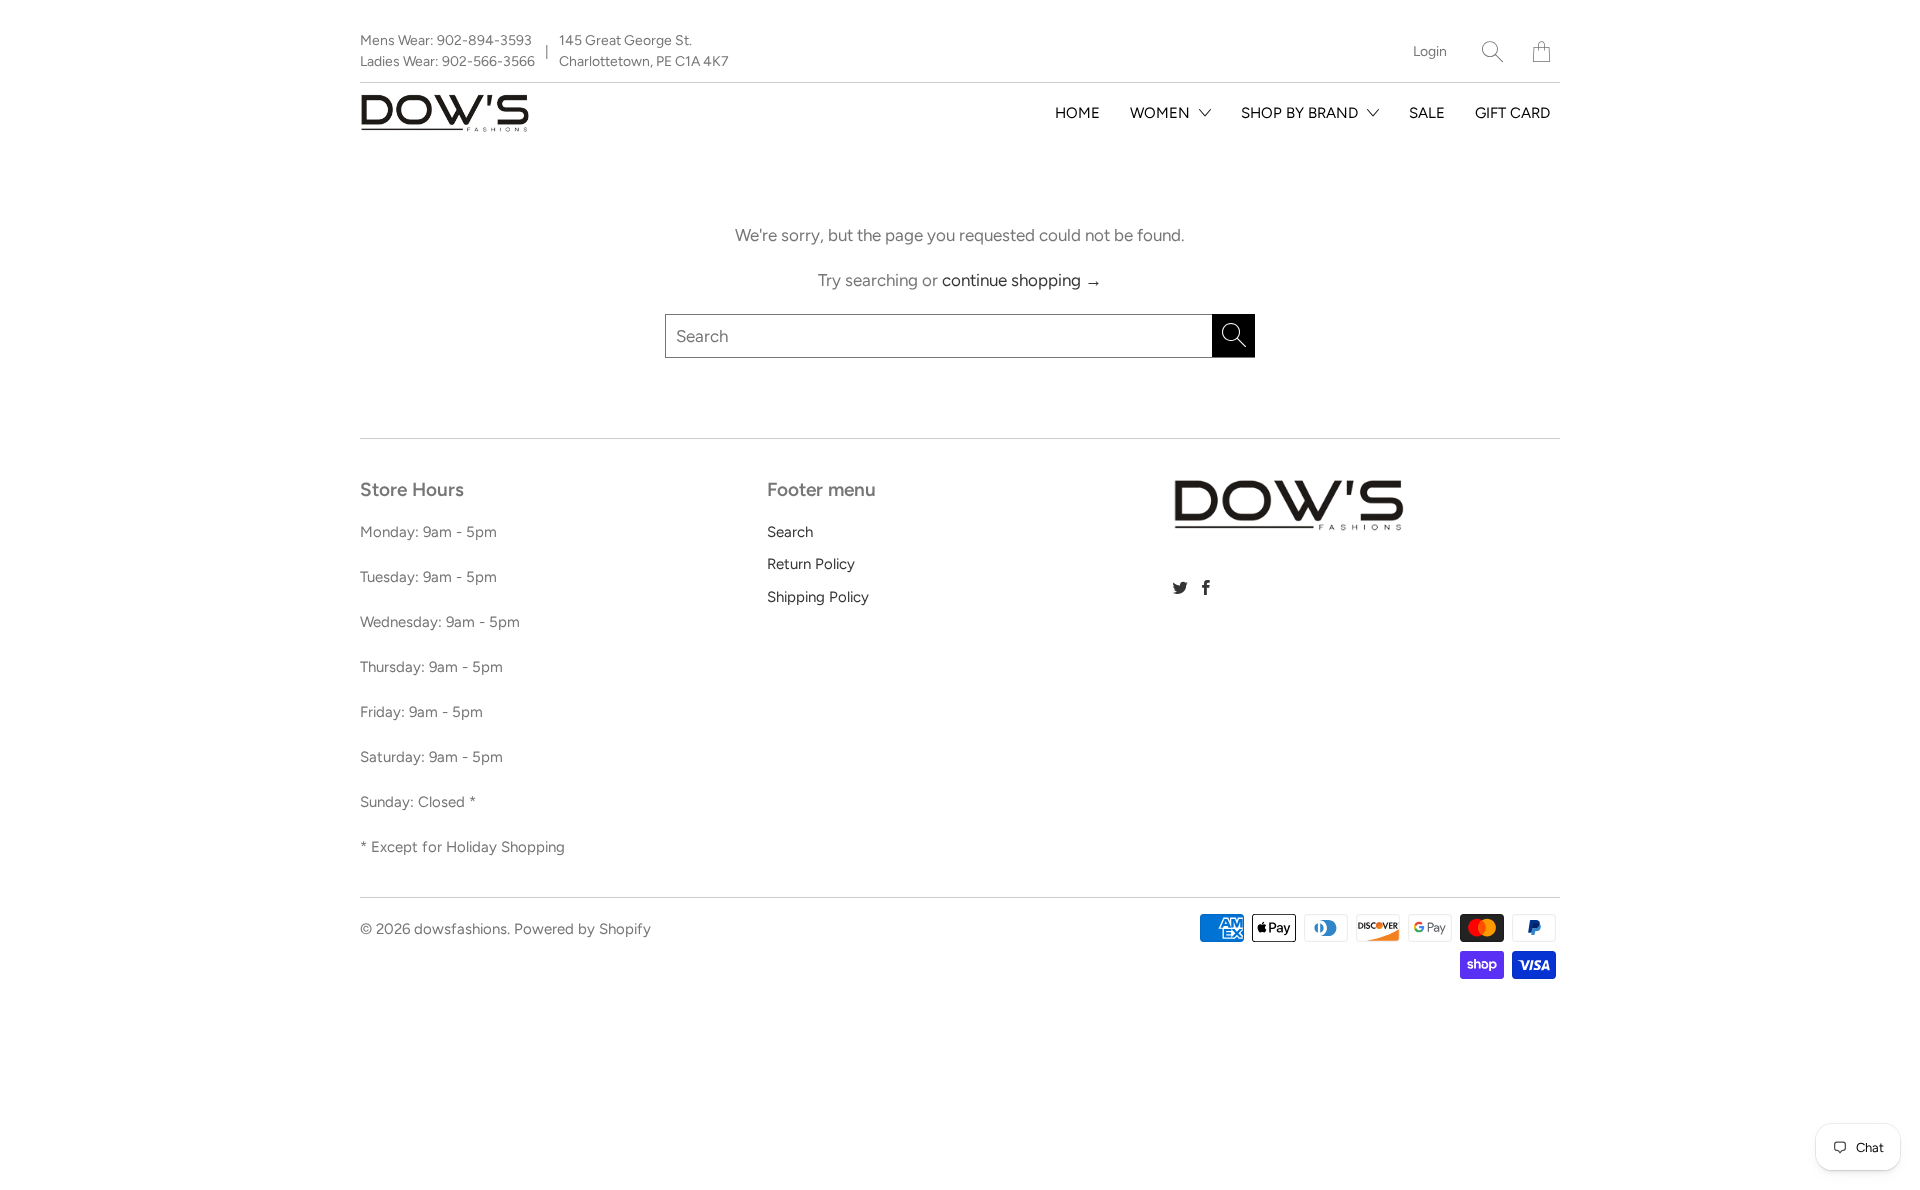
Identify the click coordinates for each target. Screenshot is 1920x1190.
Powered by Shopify (582, 929)
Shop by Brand (1301, 113)
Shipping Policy (818, 597)
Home (1077, 113)
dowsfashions (460, 929)
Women (1162, 113)
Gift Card (1512, 113)
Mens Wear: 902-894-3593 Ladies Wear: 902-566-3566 (447, 51)
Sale (1427, 113)
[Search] (1492, 51)
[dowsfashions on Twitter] (1180, 587)
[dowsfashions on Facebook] (1206, 587)
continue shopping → (1022, 280)
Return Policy (811, 564)
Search (790, 532)
